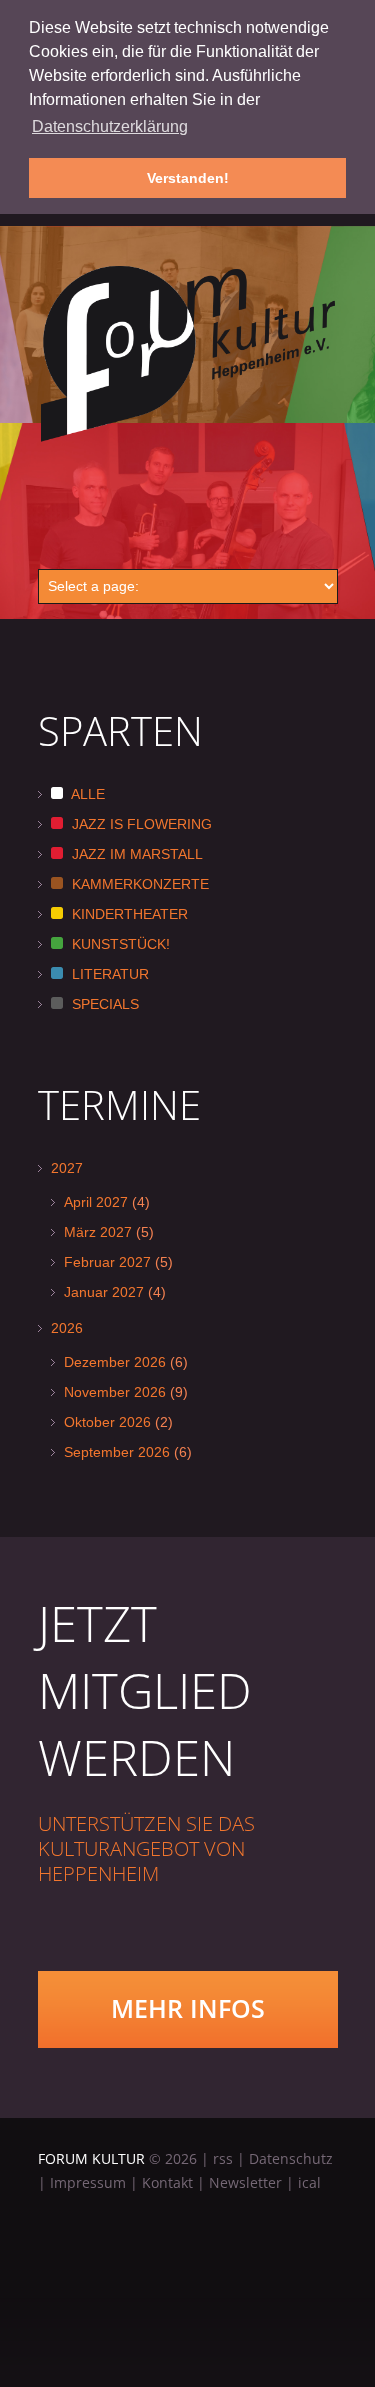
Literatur (108, 974)
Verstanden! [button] (188, 178)
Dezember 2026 (115, 1362)
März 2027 (98, 1232)
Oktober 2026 (107, 1422)
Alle (86, 794)
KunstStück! (119, 944)
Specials (103, 1004)
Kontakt (167, 2182)
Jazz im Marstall (135, 854)
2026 (67, 1328)
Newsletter (245, 2182)
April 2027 (96, 1202)
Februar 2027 (107, 1262)
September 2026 (117, 1452)
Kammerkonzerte (138, 884)
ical (309, 2182)
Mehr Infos (188, 2008)
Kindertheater (128, 914)
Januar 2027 (104, 1292)
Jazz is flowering (140, 824)
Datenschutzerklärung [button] (110, 126)
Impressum (88, 2182)
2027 (67, 1168)
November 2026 (115, 1392)
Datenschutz (291, 2158)
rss (223, 2158)
